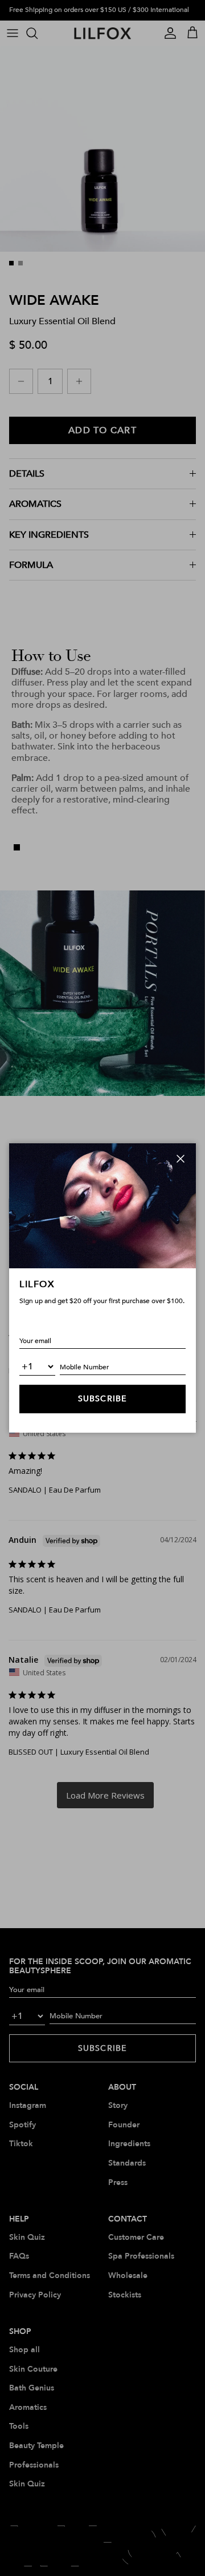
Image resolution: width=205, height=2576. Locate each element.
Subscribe (102, 1399)
